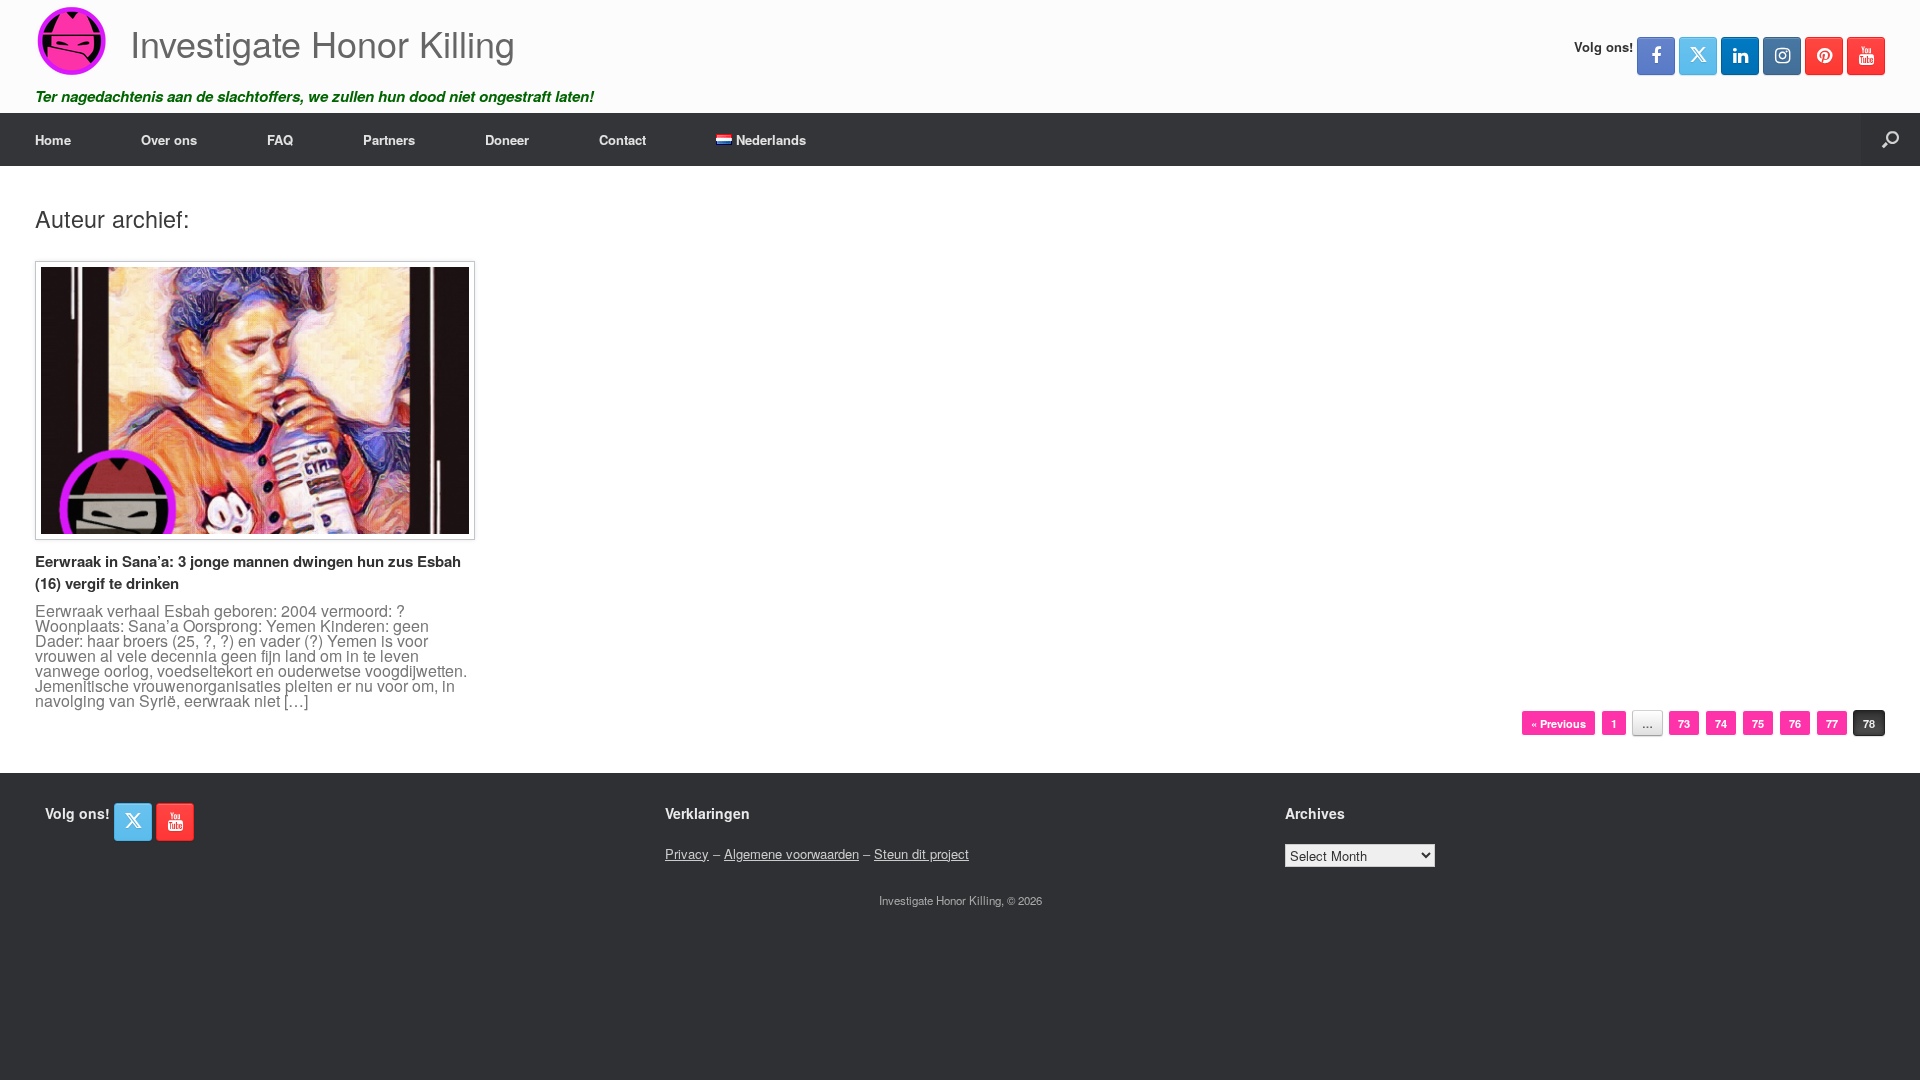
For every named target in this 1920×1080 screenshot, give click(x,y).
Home (53, 139)
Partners (389, 139)
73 (1684, 723)
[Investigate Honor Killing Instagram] (1782, 56)
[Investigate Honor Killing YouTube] (1866, 56)
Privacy (687, 853)
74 (1721, 723)
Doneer (507, 139)
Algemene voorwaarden (791, 853)
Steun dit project (921, 853)
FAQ (280, 139)
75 (1758, 723)
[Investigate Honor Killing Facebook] (1656, 56)
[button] (1890, 139)
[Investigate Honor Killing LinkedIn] (1740, 56)
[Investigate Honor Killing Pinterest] (1824, 56)
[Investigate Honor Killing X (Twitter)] (1698, 56)
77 (1832, 723)
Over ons (169, 139)
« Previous (1558, 723)
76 (1795, 723)
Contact (622, 139)
